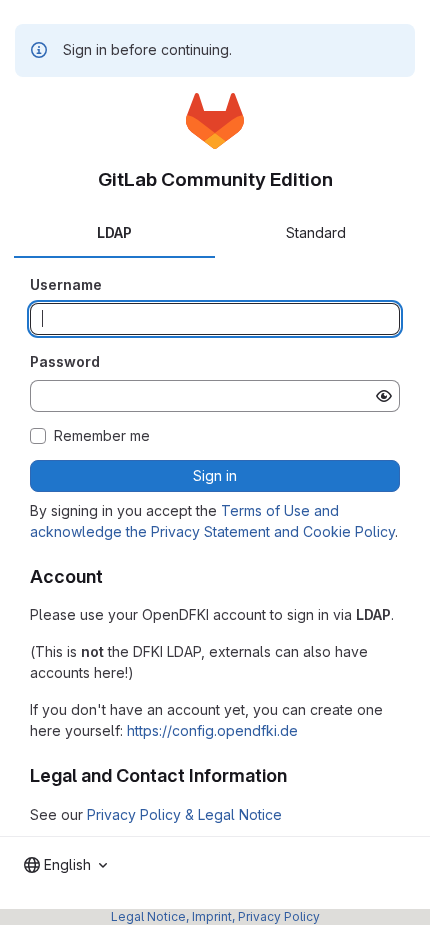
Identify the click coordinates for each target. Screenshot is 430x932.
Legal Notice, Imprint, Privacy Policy (215, 916)
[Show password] (384, 396)
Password (65, 361)
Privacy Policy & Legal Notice (184, 814)
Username (66, 284)
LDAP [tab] (114, 232)
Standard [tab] (316, 232)
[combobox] (65, 865)
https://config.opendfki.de (212, 730)
